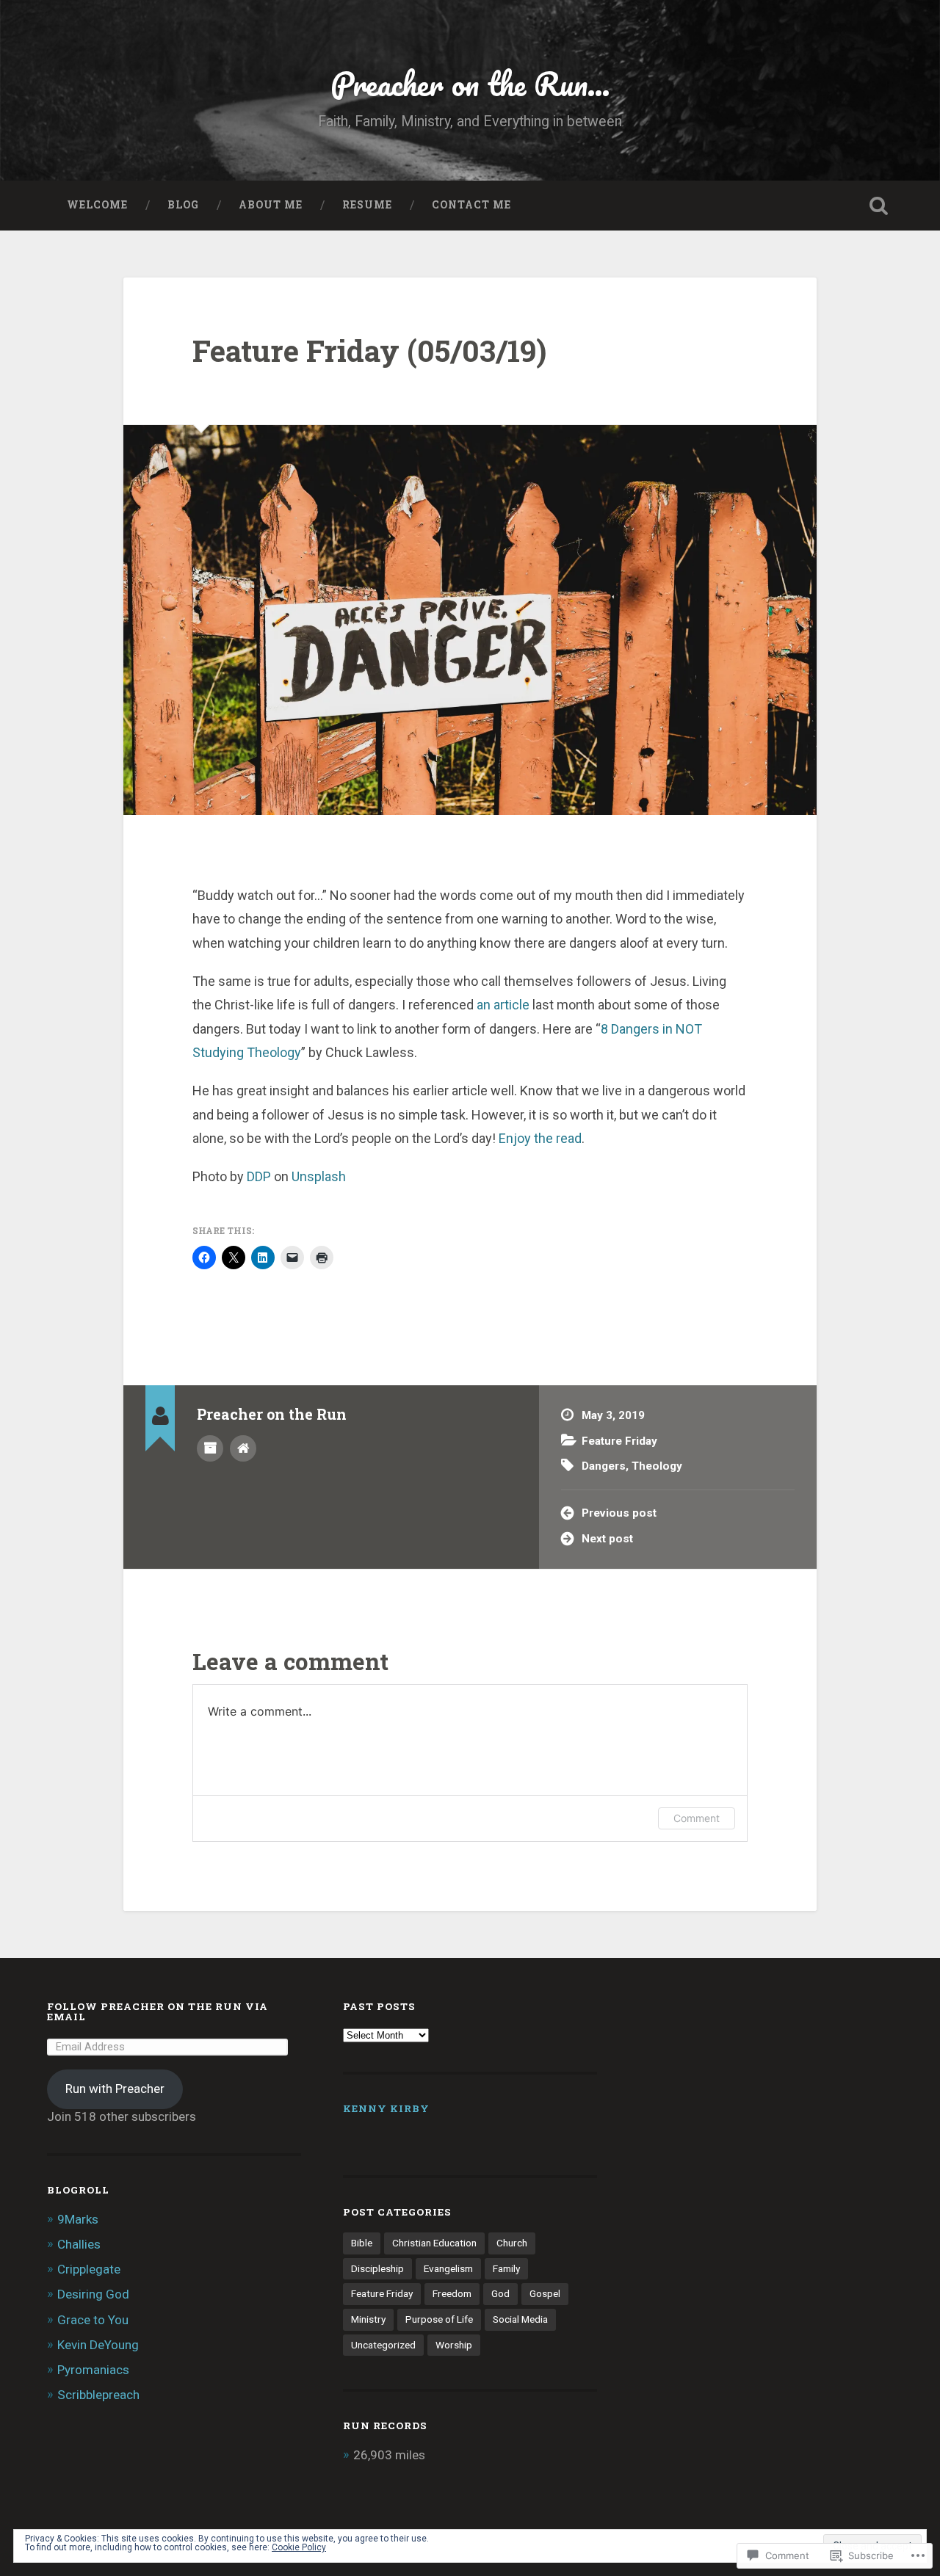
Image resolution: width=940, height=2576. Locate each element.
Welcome (97, 205)
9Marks (78, 2219)
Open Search (878, 206)
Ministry (368, 2319)
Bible (362, 2243)
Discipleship (377, 2268)
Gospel (545, 2293)
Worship (454, 2345)
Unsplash (319, 1176)
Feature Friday (619, 1441)
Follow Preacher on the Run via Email (158, 2011)
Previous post (619, 1513)
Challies (79, 2244)
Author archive (210, 1448)
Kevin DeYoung (98, 2345)
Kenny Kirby (386, 2108)
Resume (367, 205)
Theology (657, 1466)
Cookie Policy (299, 2547)
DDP (259, 1176)
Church (512, 2243)
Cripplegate (89, 2269)
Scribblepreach (98, 2395)
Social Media (520, 2319)
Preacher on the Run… (470, 83)
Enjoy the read (540, 1138)
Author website (243, 1448)
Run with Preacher (115, 2089)
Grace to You (93, 2320)
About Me (271, 205)
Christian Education (434, 2243)
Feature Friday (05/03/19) (369, 351)
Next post (607, 1539)
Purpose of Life (439, 2319)
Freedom (452, 2293)
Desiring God (93, 2294)
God (500, 2293)
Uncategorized (383, 2345)
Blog (183, 205)
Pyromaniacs (93, 2370)
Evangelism (448, 2268)
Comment (697, 1818)
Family (506, 2268)
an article (503, 1005)
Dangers (604, 1466)
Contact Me (471, 205)
